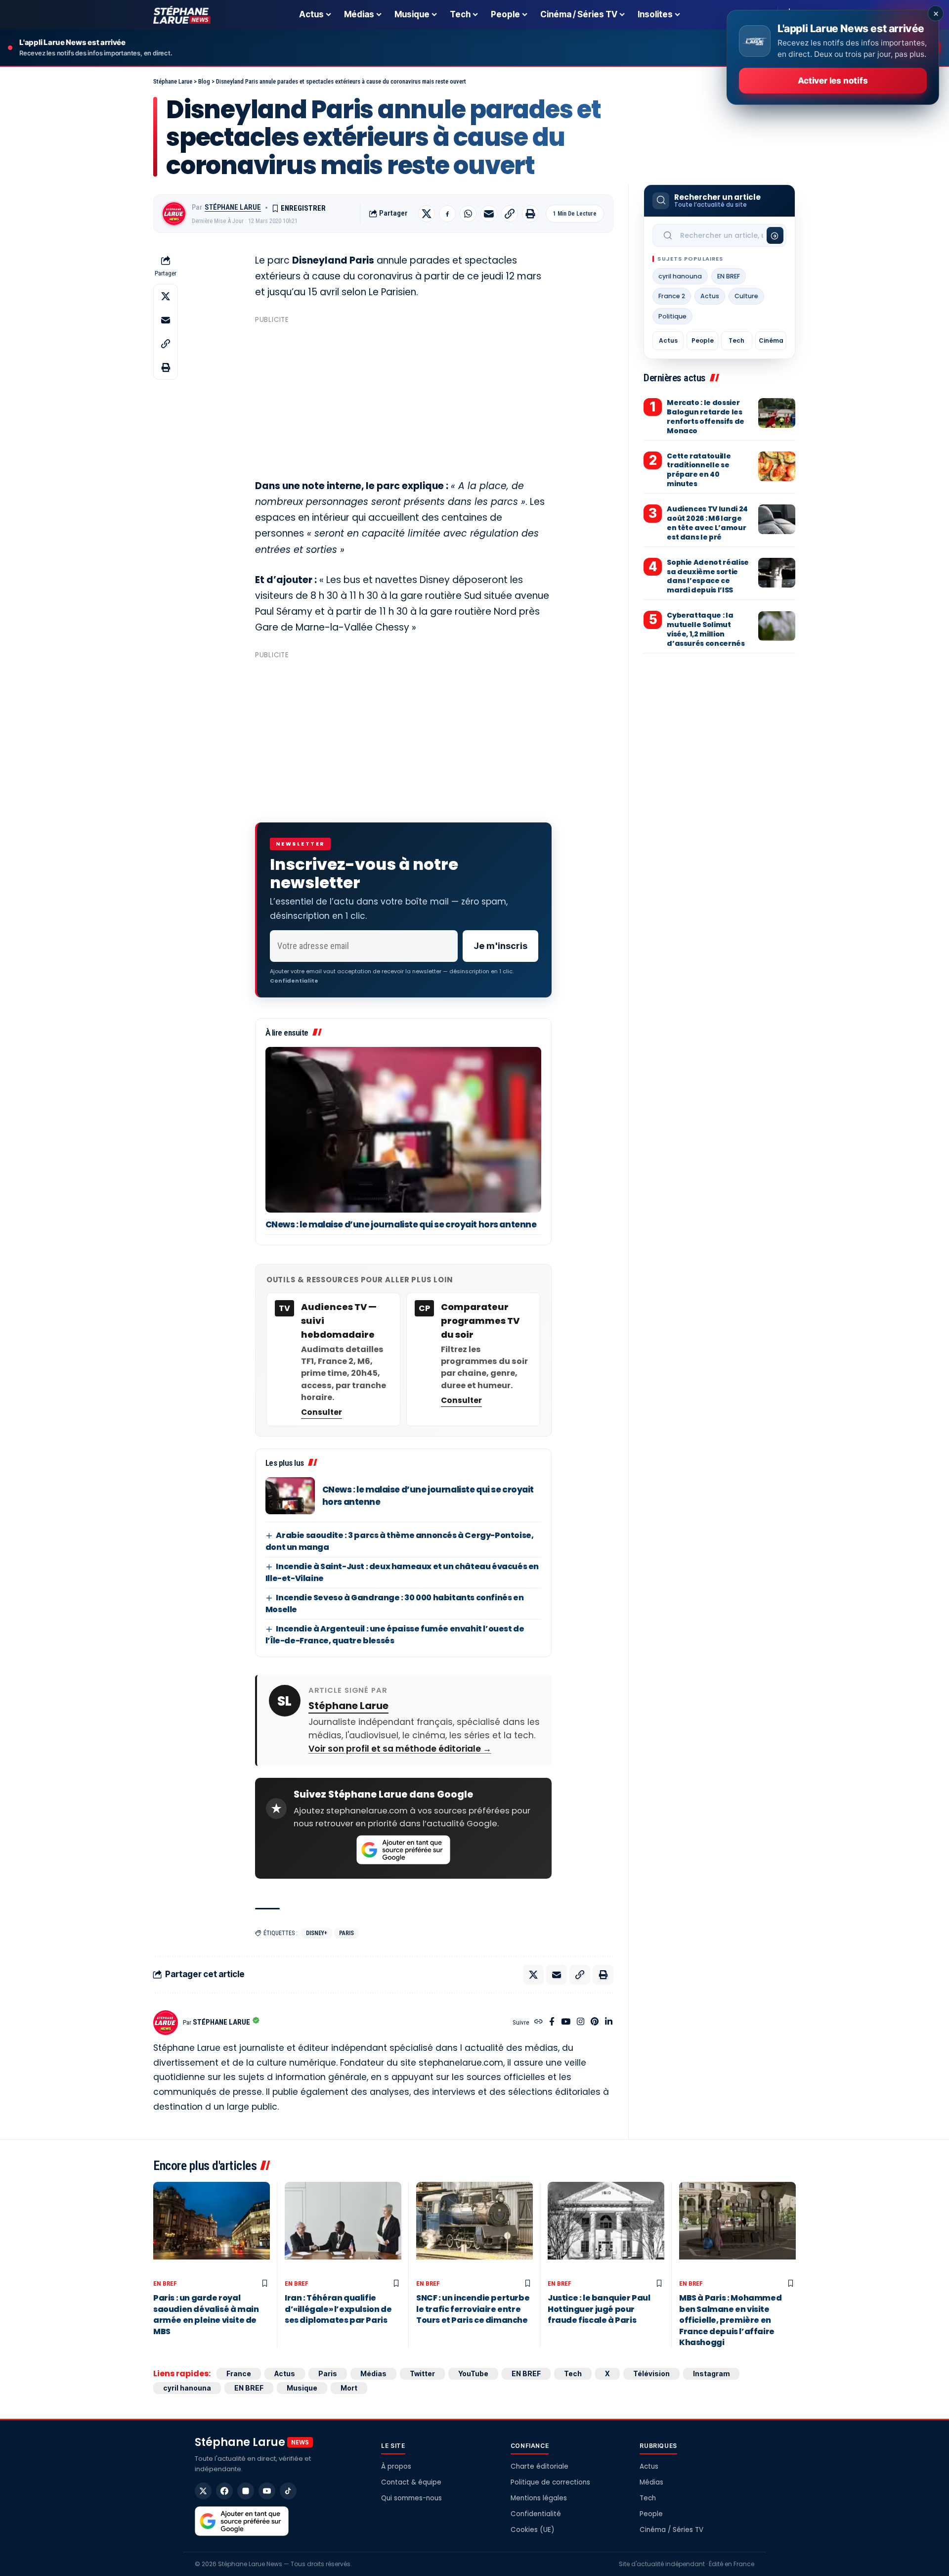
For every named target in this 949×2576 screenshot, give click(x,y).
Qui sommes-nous (411, 2498)
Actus (710, 296)
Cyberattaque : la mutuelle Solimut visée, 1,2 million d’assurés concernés (706, 630)
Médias (373, 2373)
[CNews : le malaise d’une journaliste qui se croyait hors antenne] (403, 1130)
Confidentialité (536, 2514)
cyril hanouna (680, 276)
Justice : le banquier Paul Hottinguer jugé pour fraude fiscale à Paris (599, 2309)
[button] (510, 214)
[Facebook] (552, 2022)
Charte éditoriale (539, 2466)
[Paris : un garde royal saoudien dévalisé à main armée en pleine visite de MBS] (212, 2229)
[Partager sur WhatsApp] (468, 214)
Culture (746, 296)
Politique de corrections (550, 2482)
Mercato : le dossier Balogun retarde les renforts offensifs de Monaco (706, 417)
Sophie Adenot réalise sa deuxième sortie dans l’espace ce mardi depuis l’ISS (708, 576)
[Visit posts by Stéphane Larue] (174, 214)
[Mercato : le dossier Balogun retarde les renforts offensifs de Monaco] (777, 413)
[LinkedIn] (609, 2022)
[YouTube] (566, 2022)
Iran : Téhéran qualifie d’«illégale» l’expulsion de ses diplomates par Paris (338, 2309)
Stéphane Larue (233, 207)
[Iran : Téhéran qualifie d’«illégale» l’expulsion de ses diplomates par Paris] (343, 2229)
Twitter (422, 2373)
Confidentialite (294, 981)
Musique (302, 2388)
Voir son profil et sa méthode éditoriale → (400, 1749)
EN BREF (729, 276)
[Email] (489, 214)
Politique (672, 316)
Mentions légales (539, 2498)
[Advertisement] (403, 397)
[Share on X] (427, 214)
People (703, 340)
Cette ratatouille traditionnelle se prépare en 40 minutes (699, 470)
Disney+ (317, 1933)
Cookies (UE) (532, 2530)
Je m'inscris (500, 946)
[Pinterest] (595, 2022)
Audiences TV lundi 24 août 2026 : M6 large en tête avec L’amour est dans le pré (707, 523)
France (239, 2373)
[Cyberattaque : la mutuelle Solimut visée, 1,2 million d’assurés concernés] (777, 626)
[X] (203, 2491)
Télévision (651, 2373)
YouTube (473, 2373)
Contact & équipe (411, 2482)
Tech (736, 340)
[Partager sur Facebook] (447, 214)
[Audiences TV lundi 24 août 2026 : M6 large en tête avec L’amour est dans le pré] (777, 519)
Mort (349, 2388)
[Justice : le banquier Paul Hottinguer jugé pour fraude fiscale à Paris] (606, 2229)
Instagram (711, 2373)
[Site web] (539, 2022)
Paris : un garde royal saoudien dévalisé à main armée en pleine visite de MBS (206, 2314)
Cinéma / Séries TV (671, 2530)
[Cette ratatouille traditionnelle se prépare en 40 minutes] (777, 466)
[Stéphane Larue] (182, 15)
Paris (346, 1933)
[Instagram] (581, 2022)
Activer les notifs (833, 81)
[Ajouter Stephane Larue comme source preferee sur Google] (403, 1850)
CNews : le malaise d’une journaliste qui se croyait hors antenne (401, 1224)
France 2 (672, 296)
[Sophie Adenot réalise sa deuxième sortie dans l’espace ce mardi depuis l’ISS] (777, 573)
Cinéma (771, 340)
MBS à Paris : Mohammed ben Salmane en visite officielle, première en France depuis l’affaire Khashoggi (730, 2320)
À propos (396, 2466)
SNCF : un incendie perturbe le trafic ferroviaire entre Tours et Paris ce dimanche (473, 2309)
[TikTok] (288, 2491)
